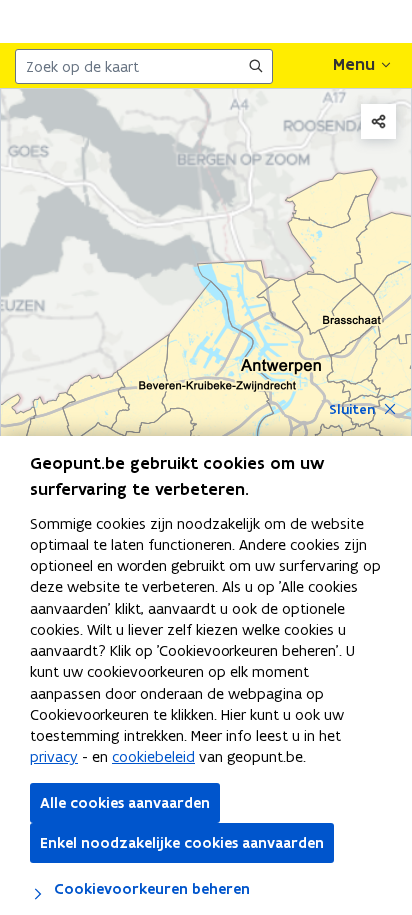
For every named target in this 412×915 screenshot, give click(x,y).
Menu (354, 64)
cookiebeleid (153, 756)
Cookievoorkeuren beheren (150, 889)
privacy (54, 756)
